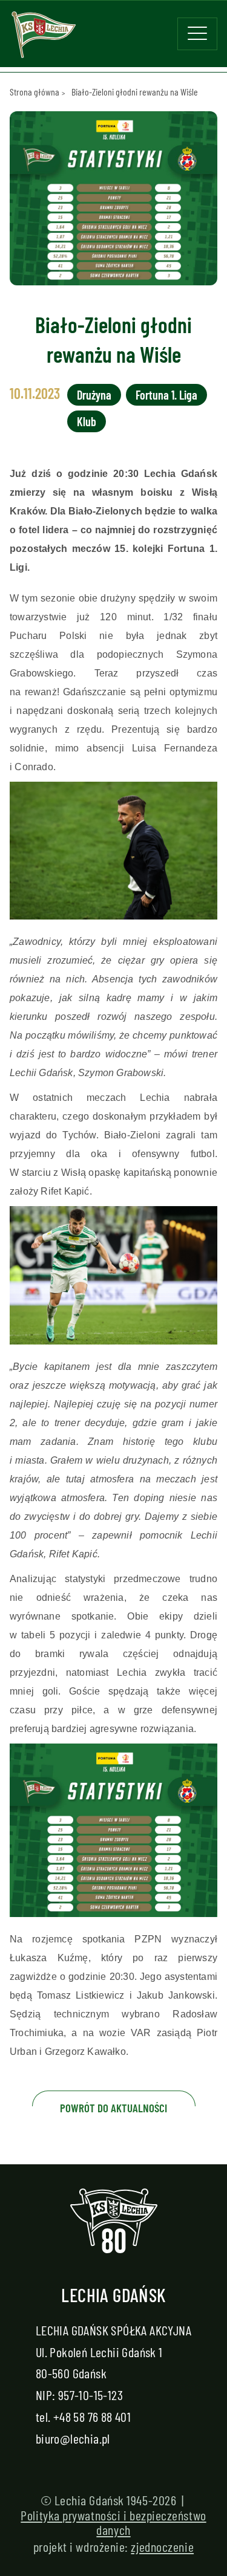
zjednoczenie (162, 2546)
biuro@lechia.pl (73, 2438)
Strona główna (35, 92)
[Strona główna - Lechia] (44, 39)
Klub (87, 421)
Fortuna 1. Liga (166, 395)
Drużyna (94, 395)
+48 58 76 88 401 (92, 2416)
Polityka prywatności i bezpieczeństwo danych (113, 2522)
